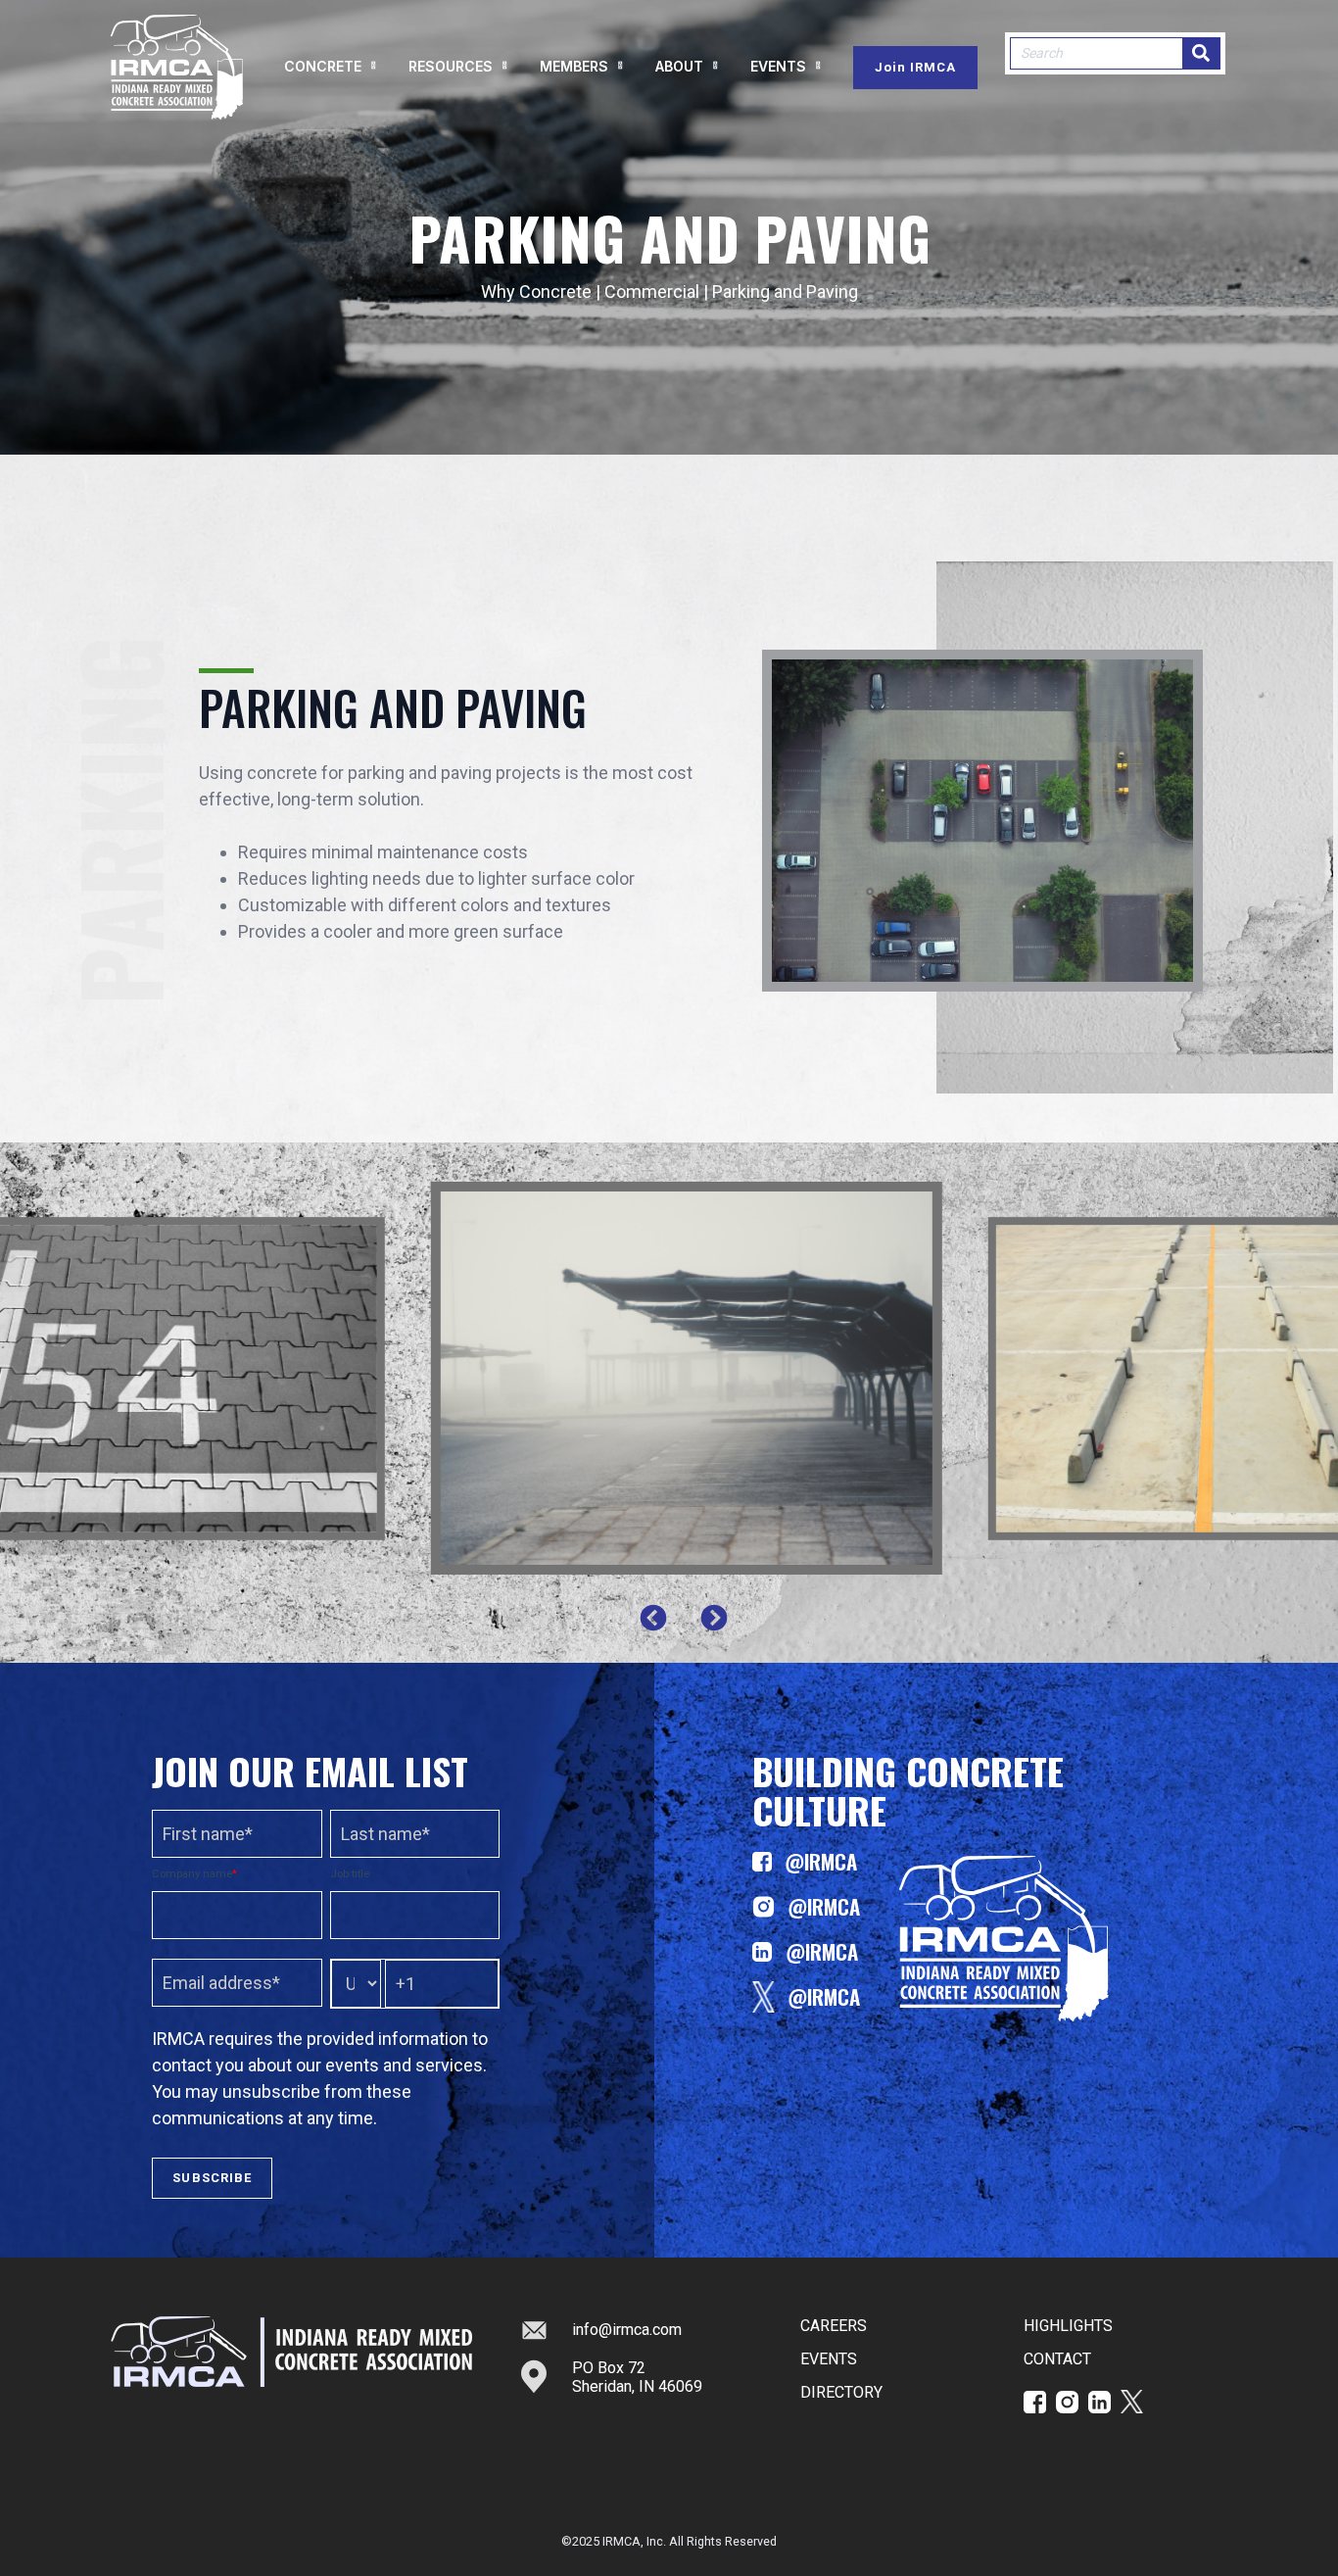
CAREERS (834, 2326)
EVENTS (778, 66)
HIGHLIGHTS (1068, 2326)
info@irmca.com (627, 2330)
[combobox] (1097, 53)
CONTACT (1057, 2359)
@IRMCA (821, 1861)
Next (714, 1619)
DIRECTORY (841, 2392)
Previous (653, 1619)
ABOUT (679, 66)
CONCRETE (323, 66)
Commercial (654, 292)
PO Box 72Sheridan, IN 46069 (637, 2377)
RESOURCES (451, 66)
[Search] (1201, 53)
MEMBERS (574, 66)
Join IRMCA (915, 67)
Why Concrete (536, 292)
